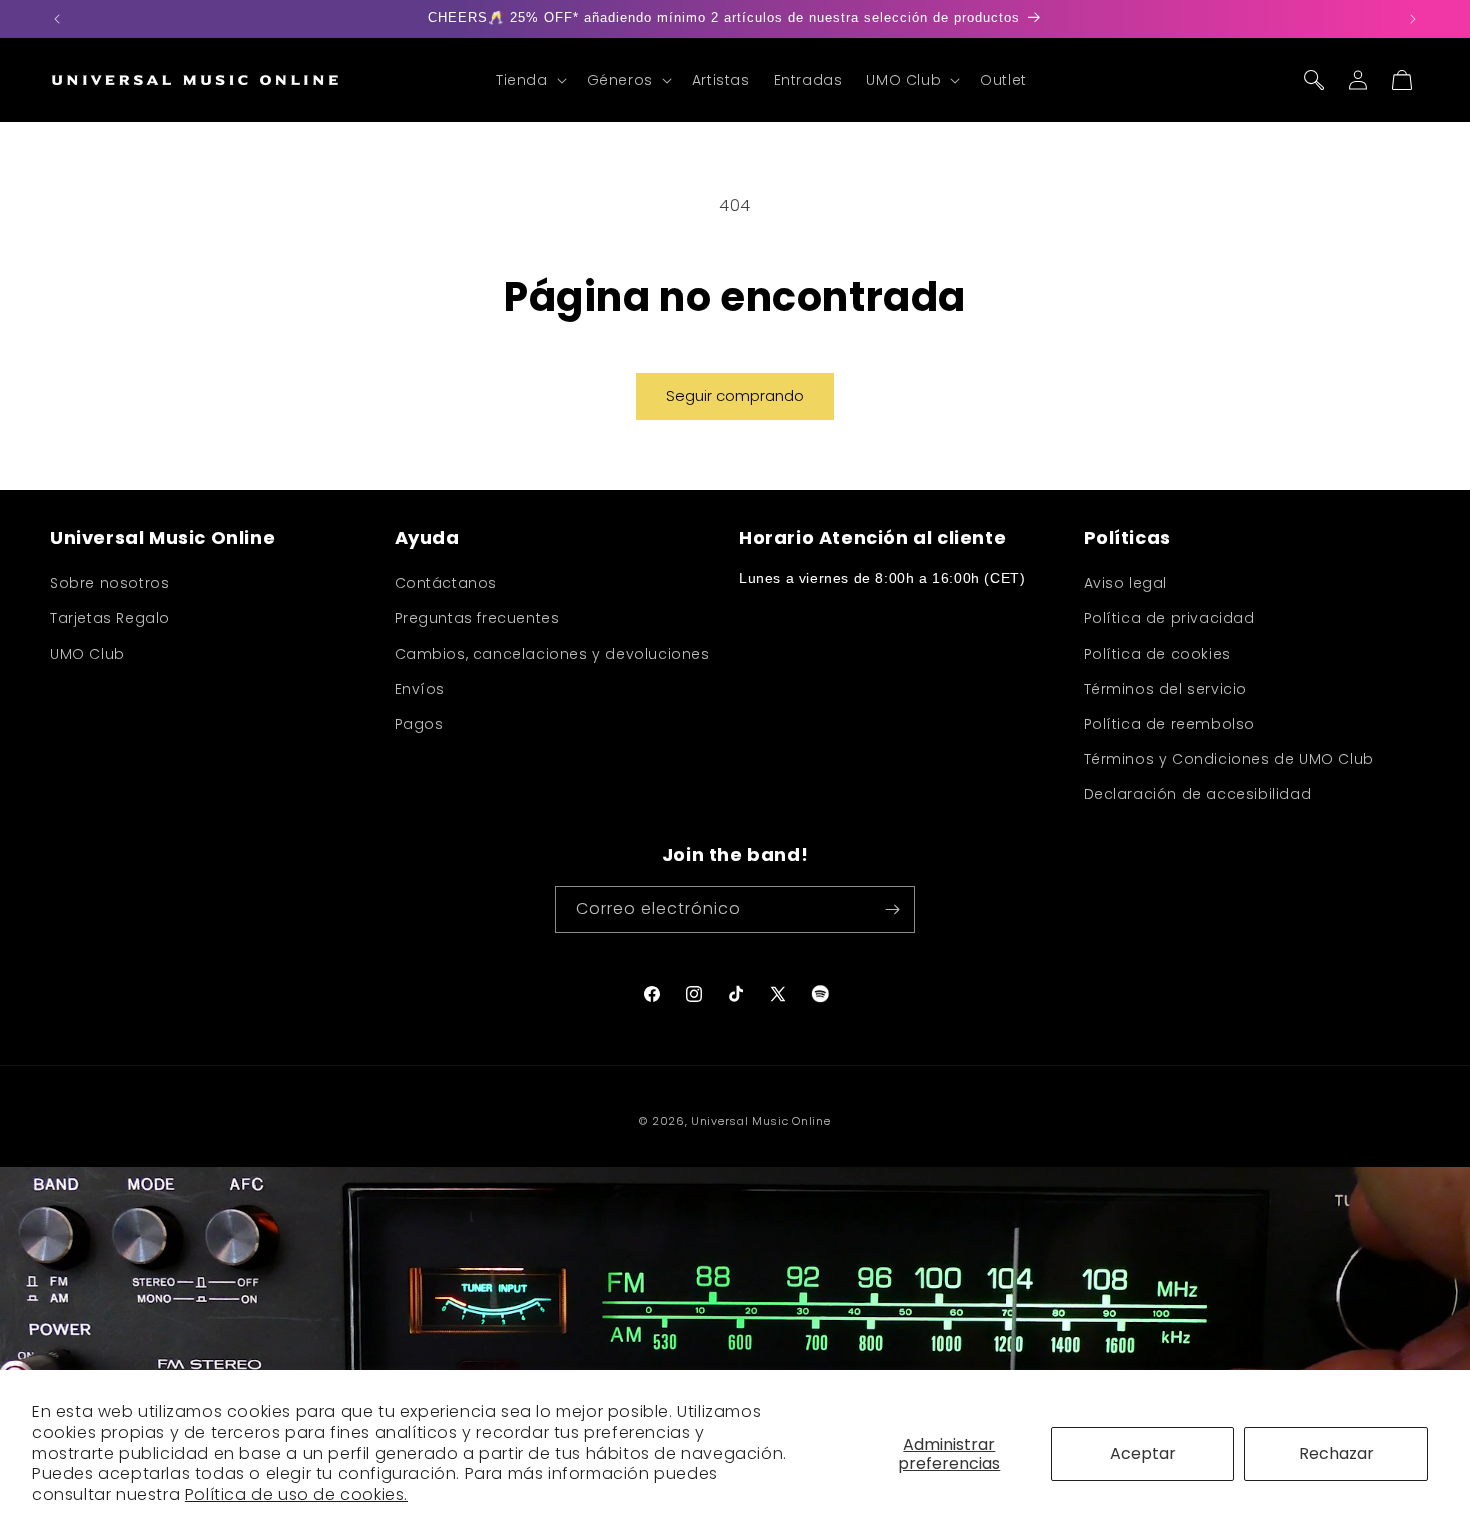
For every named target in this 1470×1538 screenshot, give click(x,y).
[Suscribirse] (892, 909)
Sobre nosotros (109, 583)
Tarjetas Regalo (110, 618)
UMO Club (87, 654)
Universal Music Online (760, 1121)
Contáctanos (446, 583)
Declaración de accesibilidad (1198, 794)
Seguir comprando (735, 395)
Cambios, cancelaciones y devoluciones (552, 654)
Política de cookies (1157, 654)
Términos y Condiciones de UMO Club (1229, 759)
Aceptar (1143, 1453)
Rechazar (1336, 1453)
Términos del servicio (1166, 689)
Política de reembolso (1170, 724)
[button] (529, 80)
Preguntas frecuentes (477, 618)
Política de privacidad (1169, 618)
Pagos (419, 724)
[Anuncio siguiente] (1413, 19)
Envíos (420, 689)
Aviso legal (1126, 583)
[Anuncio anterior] (57, 19)
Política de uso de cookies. (296, 1494)
